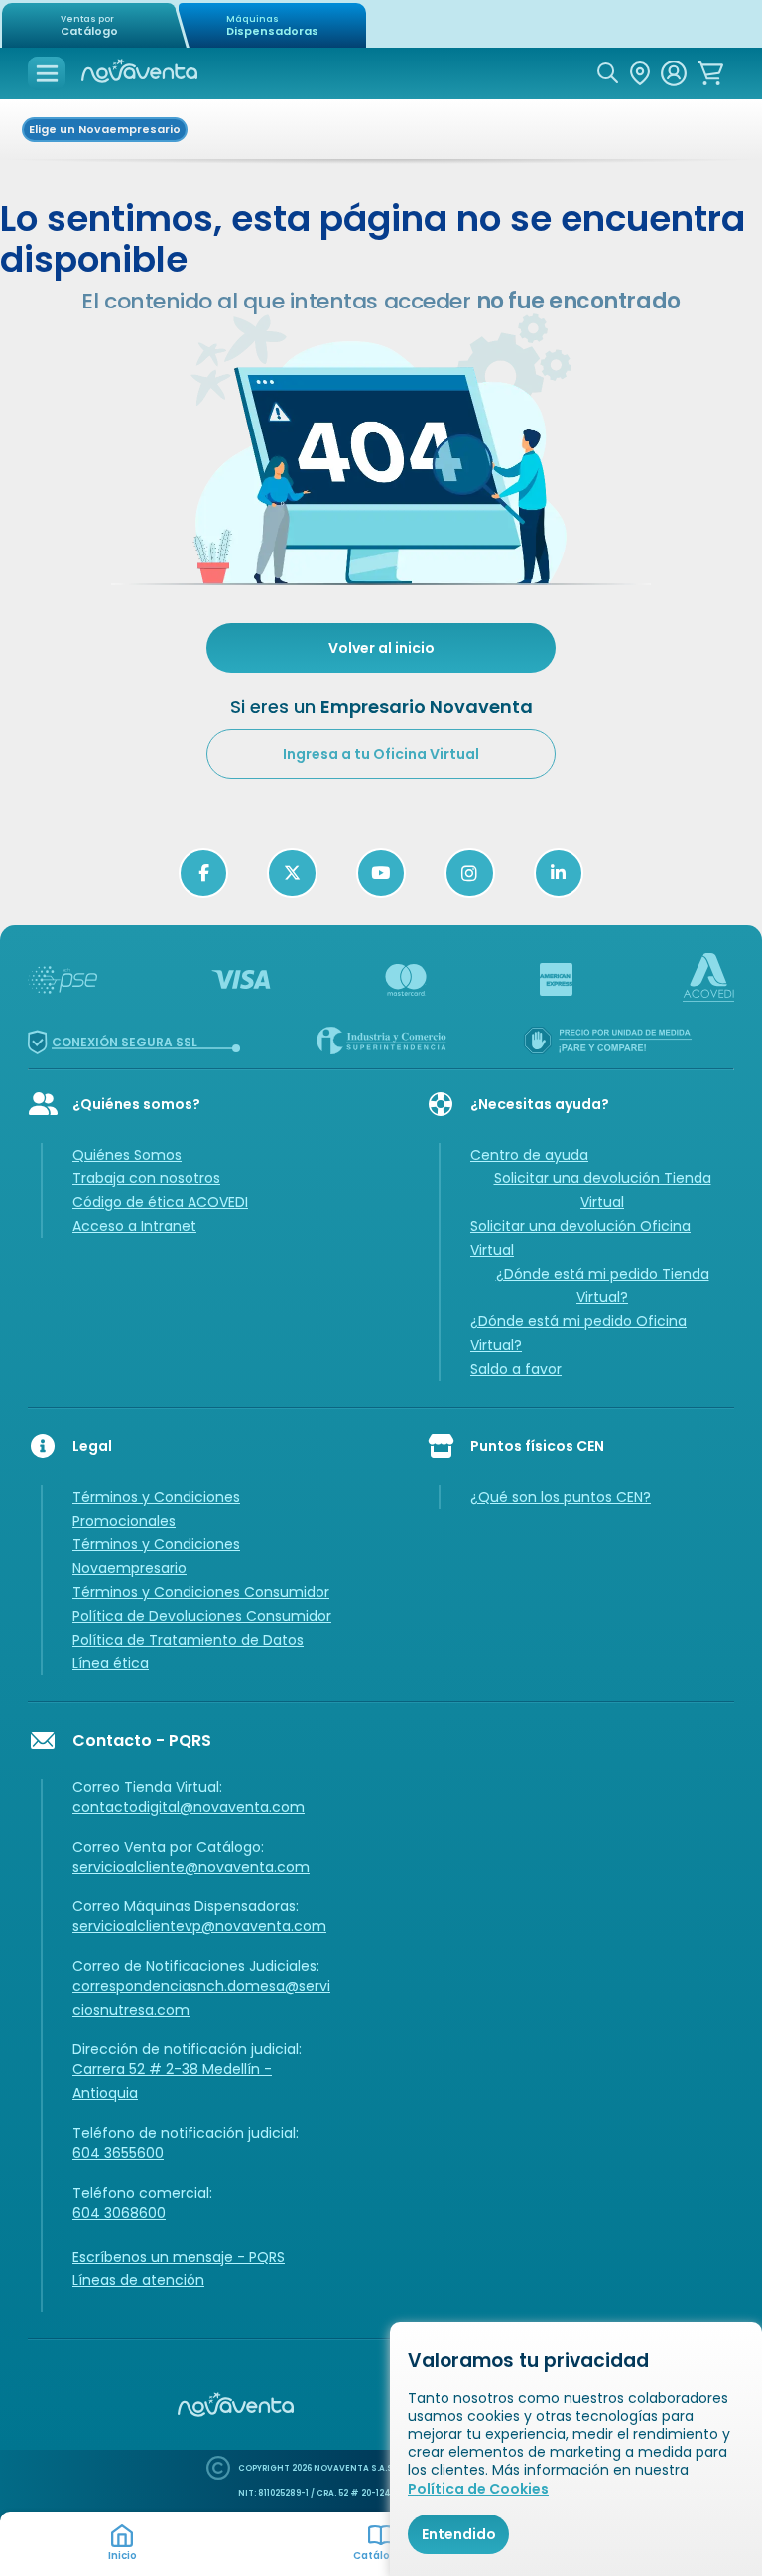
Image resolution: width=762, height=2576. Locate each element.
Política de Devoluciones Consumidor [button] (202, 1616)
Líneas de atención (138, 2280)
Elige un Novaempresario (105, 129)
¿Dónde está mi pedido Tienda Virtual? (603, 1286)
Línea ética (111, 1663)
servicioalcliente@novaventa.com (191, 1867)
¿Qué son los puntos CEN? (561, 1497)
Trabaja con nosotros (146, 1178)
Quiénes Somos (127, 1155)
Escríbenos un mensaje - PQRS (179, 2257)
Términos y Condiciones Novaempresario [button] (156, 1556)
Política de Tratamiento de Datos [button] (188, 1640)
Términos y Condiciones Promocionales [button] (156, 1509)
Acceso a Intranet (134, 1226)
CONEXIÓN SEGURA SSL (125, 1042)
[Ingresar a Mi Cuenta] (674, 73)
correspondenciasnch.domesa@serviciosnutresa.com (201, 1998)
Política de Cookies (478, 2489)
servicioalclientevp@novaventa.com (199, 1926)
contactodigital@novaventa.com (189, 1807)
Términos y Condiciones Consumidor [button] (201, 1592)
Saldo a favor (516, 1369)
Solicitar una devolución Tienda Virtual (603, 1190)
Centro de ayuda (529, 1155)
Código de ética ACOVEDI (160, 1202)
